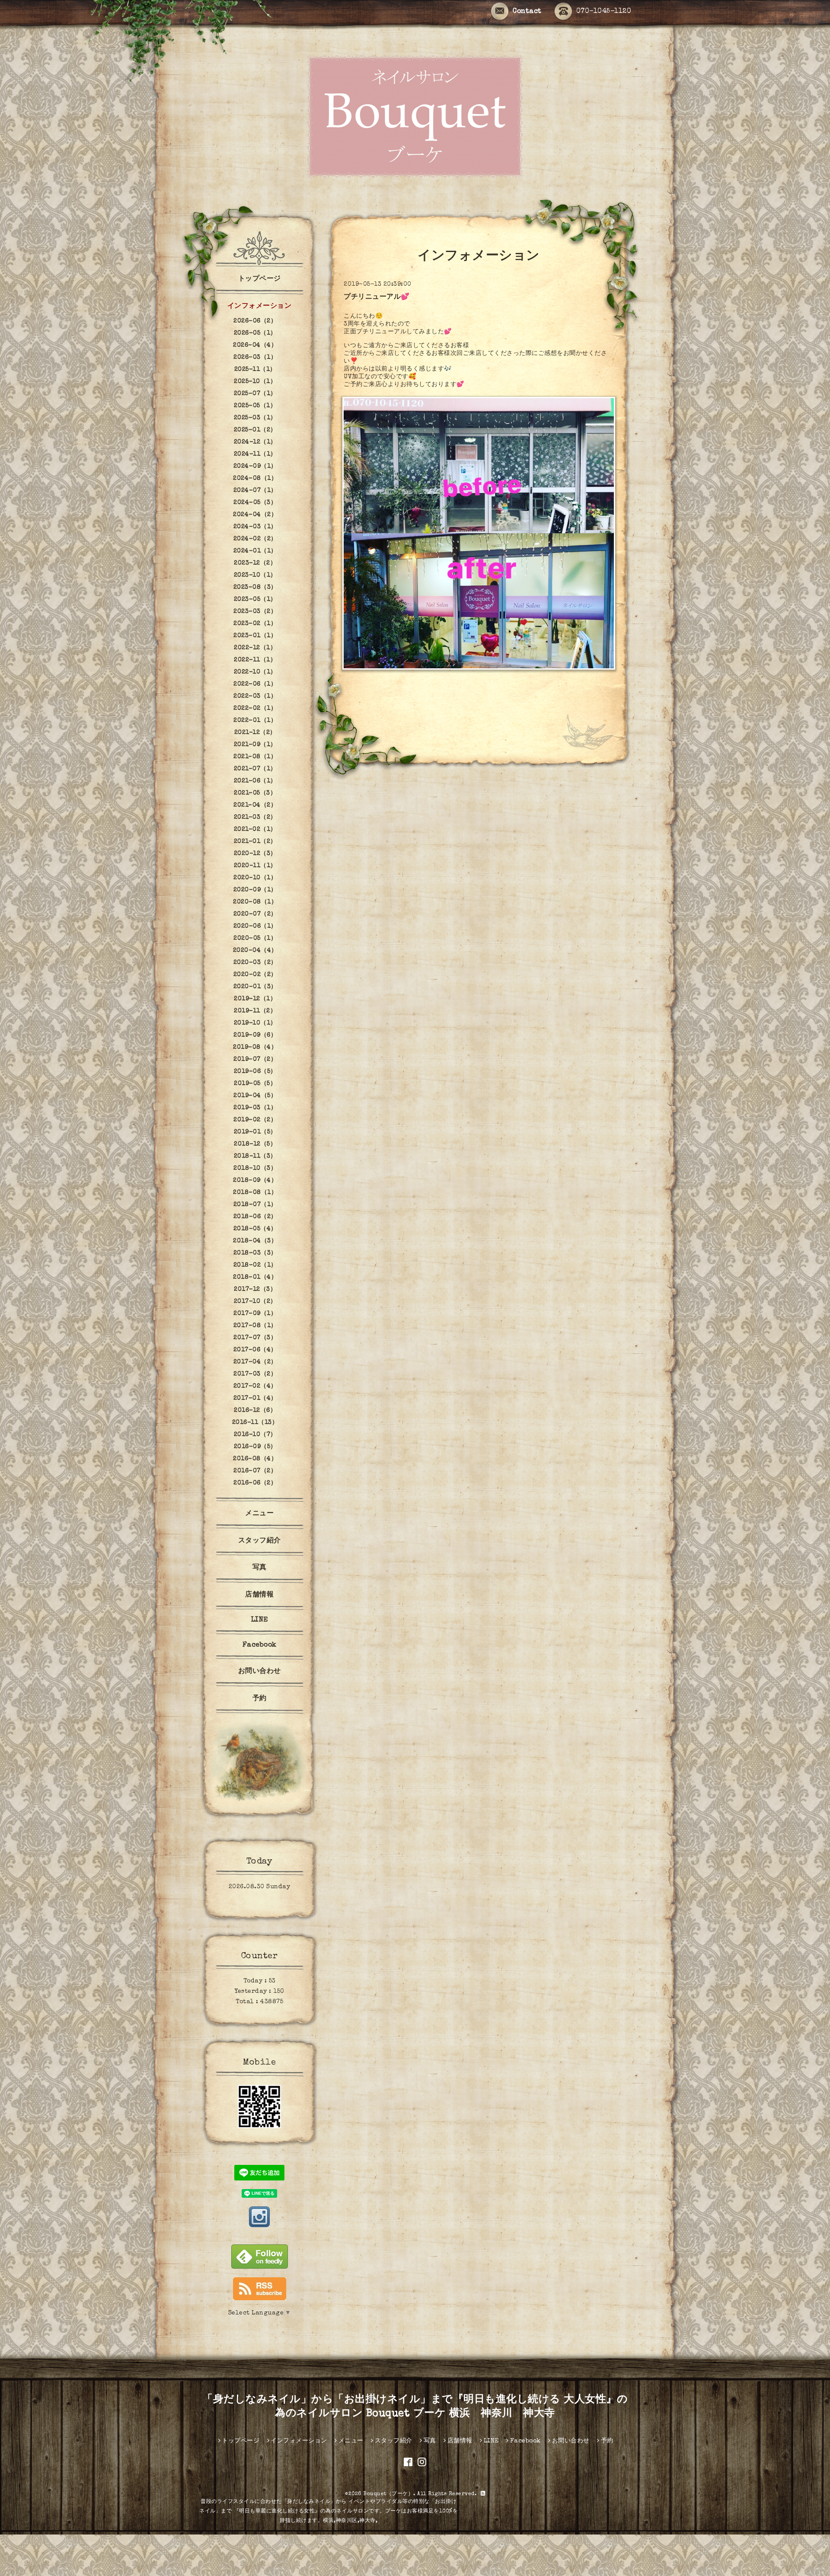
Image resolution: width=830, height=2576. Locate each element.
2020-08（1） (255, 902)
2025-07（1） (255, 394)
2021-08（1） (255, 757)
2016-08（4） (255, 1459)
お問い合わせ (260, 1672)
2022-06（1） (255, 684)
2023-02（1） (255, 624)
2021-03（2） (255, 817)
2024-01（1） (255, 551)
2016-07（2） (255, 1471)
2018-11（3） (255, 1156)
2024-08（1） (255, 479)
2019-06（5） (255, 1072)
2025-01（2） (255, 430)
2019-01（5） (255, 1132)
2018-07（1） (255, 1205)
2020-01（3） (255, 987)
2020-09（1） (255, 890)
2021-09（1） (255, 745)
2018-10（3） (255, 1168)
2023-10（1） (255, 575)
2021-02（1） (255, 830)
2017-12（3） (255, 1290)
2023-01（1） (255, 636)
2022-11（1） (255, 660)
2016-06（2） (255, 1483)
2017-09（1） (255, 1314)
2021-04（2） (255, 805)
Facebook (260, 1645)
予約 (260, 1699)
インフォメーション (260, 306)
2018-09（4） (255, 1181)
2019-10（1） (255, 1023)
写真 (260, 1568)
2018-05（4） (255, 1229)
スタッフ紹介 (260, 1541)
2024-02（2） (255, 539)
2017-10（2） (255, 1302)
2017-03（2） (255, 1374)
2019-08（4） (255, 1047)
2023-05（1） (255, 600)
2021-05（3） (255, 793)
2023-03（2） (255, 612)
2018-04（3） (255, 1241)
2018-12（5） (255, 1144)
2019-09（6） (255, 1035)
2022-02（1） (255, 709)
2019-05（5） (255, 1084)
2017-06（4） (255, 1350)
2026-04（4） (255, 345)
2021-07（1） (255, 769)
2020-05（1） (255, 938)
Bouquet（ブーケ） (388, 2494)
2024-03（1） (255, 527)
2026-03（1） (255, 358)
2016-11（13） (255, 1423)
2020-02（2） (255, 975)
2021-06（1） (255, 781)
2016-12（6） (255, 1411)
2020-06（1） (255, 926)
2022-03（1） (255, 696)
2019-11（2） (255, 1011)
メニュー (259, 1514)
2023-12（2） (255, 563)
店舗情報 (259, 1595)
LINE (260, 1620)
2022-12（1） (255, 648)
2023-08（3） (255, 587)
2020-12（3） (255, 854)
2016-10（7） (255, 1435)
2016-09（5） (255, 1447)
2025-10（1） (255, 382)
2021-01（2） (255, 842)
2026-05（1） (255, 333)
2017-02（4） (255, 1386)
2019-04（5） (255, 1096)
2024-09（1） (255, 466)
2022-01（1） (255, 721)
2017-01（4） (255, 1398)
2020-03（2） (255, 963)
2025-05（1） (255, 406)
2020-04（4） (255, 951)
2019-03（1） (255, 1108)
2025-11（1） (255, 370)
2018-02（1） (255, 1265)
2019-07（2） (255, 1060)
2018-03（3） (255, 1253)
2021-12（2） (255, 733)
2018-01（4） (255, 1277)
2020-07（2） (255, 914)
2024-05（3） (255, 503)
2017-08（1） (255, 1326)
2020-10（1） (255, 878)
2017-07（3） (255, 1338)
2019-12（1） (255, 999)
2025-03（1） (255, 418)
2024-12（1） (255, 442)
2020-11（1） (255, 866)
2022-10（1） (255, 672)
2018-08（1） (255, 1193)
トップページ (260, 279)
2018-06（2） (255, 1217)
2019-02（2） (255, 1120)
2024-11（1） (255, 454)
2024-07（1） (255, 491)
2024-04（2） (255, 515)
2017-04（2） (255, 1362)
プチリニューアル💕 (377, 297)
